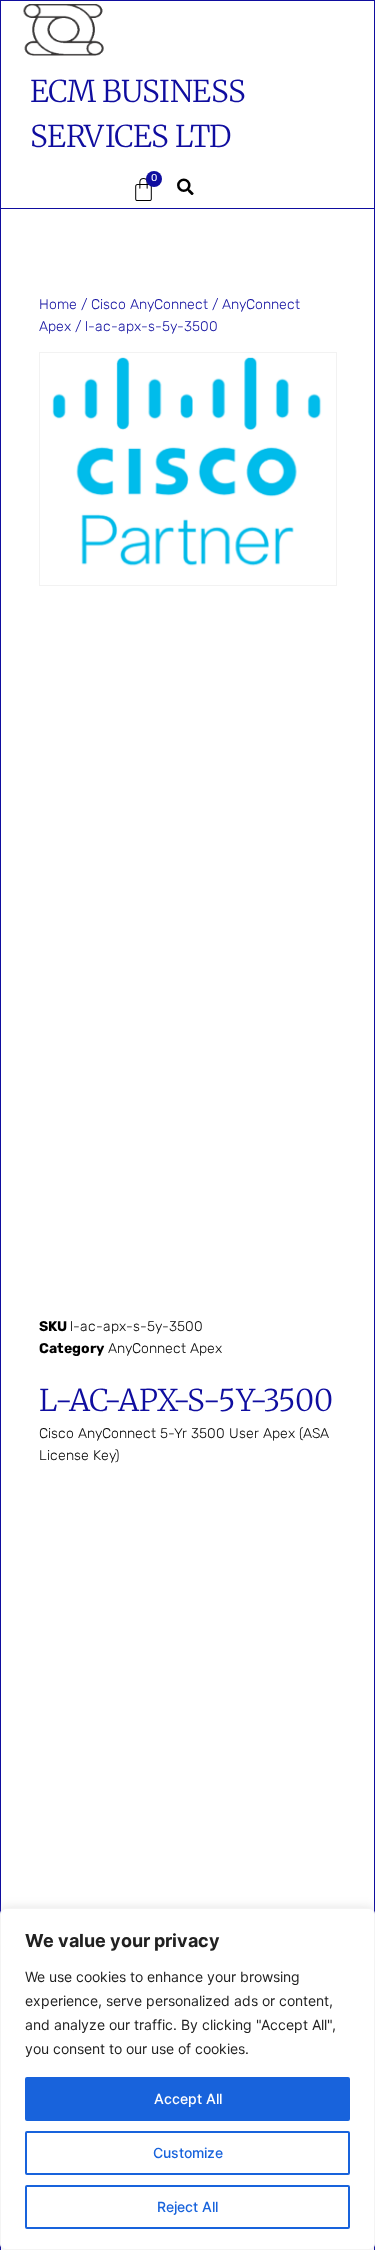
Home (58, 304)
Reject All (187, 2206)
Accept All (188, 2098)
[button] (60, 190)
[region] (187, 2079)
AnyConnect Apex (165, 1348)
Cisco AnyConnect (149, 304)
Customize (188, 2152)
